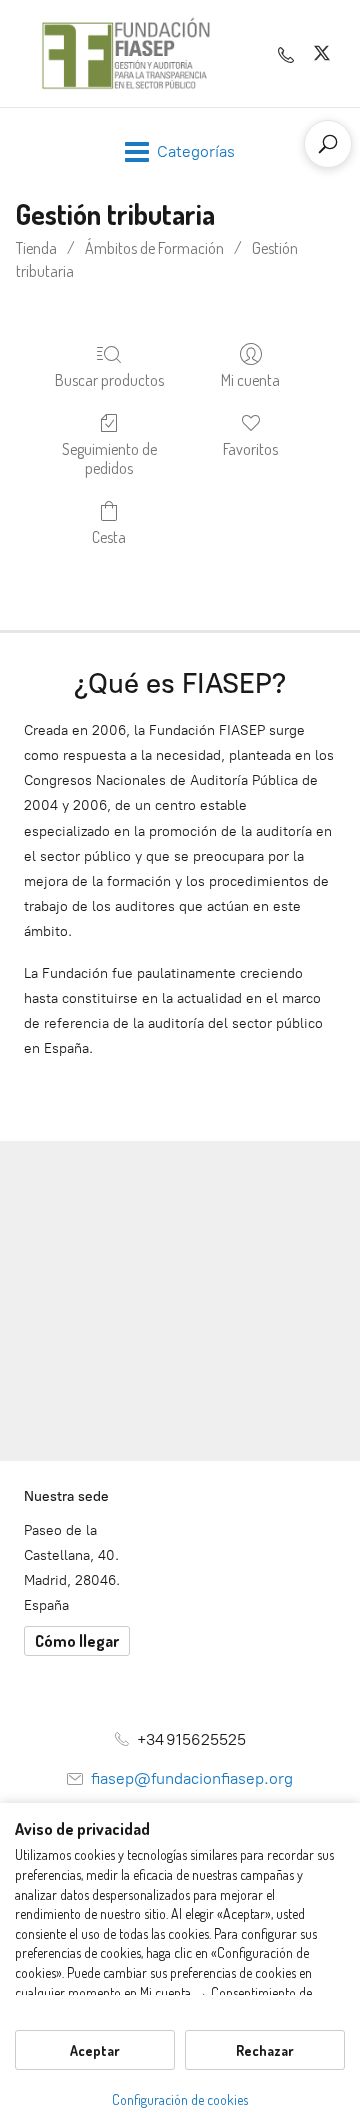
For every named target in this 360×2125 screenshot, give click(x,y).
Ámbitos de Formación (154, 248)
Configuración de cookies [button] (180, 2099)
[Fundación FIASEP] (126, 53)
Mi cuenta (250, 380)
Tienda (36, 248)
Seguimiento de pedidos (109, 458)
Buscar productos (109, 380)
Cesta (109, 537)
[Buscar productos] (328, 144)
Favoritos (250, 449)
